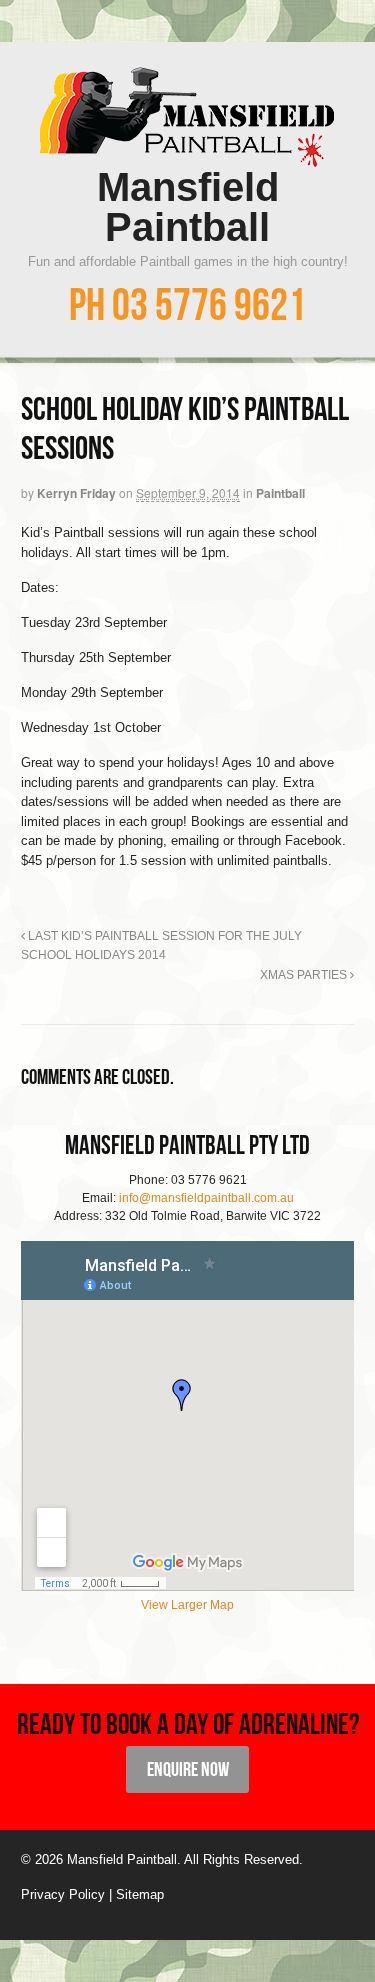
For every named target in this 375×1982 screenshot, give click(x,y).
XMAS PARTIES (305, 974)
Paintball (280, 493)
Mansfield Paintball (188, 207)
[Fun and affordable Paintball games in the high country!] (187, 157)
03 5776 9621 (209, 304)
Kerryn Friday (76, 493)
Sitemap (140, 1894)
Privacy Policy (63, 1894)
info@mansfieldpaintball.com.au (206, 1198)
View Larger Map (187, 1605)
